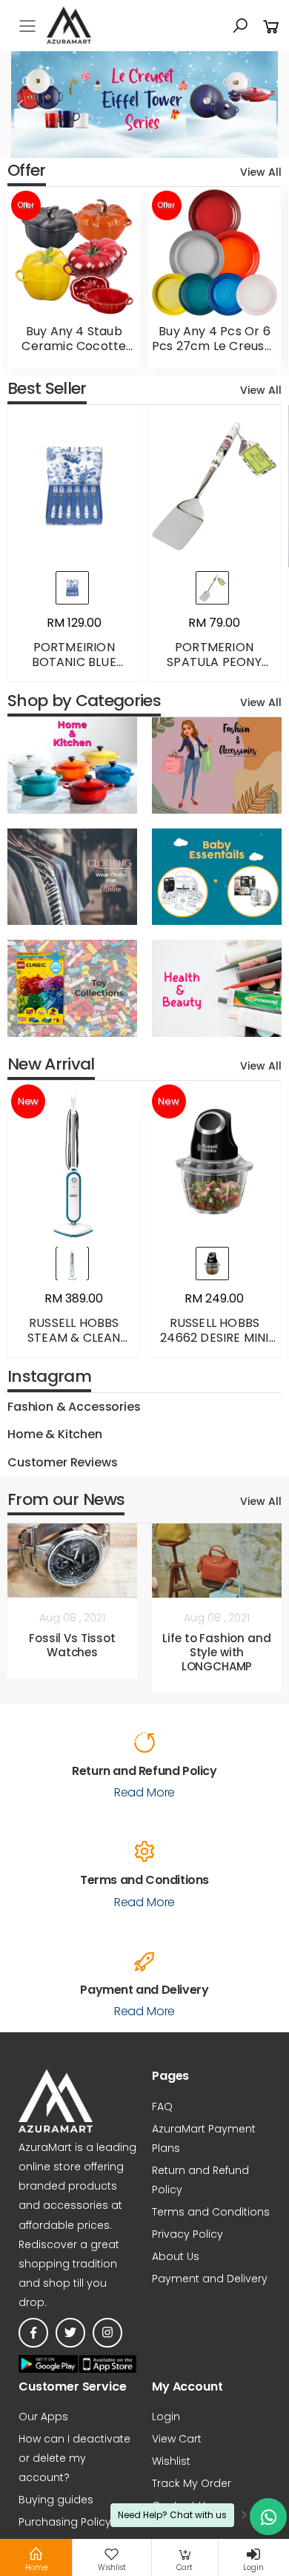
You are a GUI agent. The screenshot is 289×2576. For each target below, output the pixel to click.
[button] (240, 26)
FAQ (162, 2106)
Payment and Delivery (210, 2279)
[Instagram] (107, 2333)
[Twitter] (70, 2333)
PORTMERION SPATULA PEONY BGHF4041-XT (214, 662)
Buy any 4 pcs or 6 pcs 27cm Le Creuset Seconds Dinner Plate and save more (215, 353)
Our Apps (43, 2417)
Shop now (64, 739)
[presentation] (21, 105)
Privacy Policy (187, 2234)
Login (166, 2417)
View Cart (177, 2439)
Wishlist (171, 2461)
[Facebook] (33, 2333)
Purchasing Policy (65, 2522)
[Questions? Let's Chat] (268, 2517)
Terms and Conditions (211, 2212)
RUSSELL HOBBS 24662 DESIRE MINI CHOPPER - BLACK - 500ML (214, 1345)
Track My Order (192, 2483)
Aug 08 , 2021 (72, 1618)
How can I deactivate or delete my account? (74, 2458)
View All (261, 172)
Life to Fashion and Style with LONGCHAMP (216, 1652)
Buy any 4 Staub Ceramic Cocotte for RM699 (74, 346)
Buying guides (56, 2500)
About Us (176, 2256)
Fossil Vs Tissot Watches (72, 1645)
